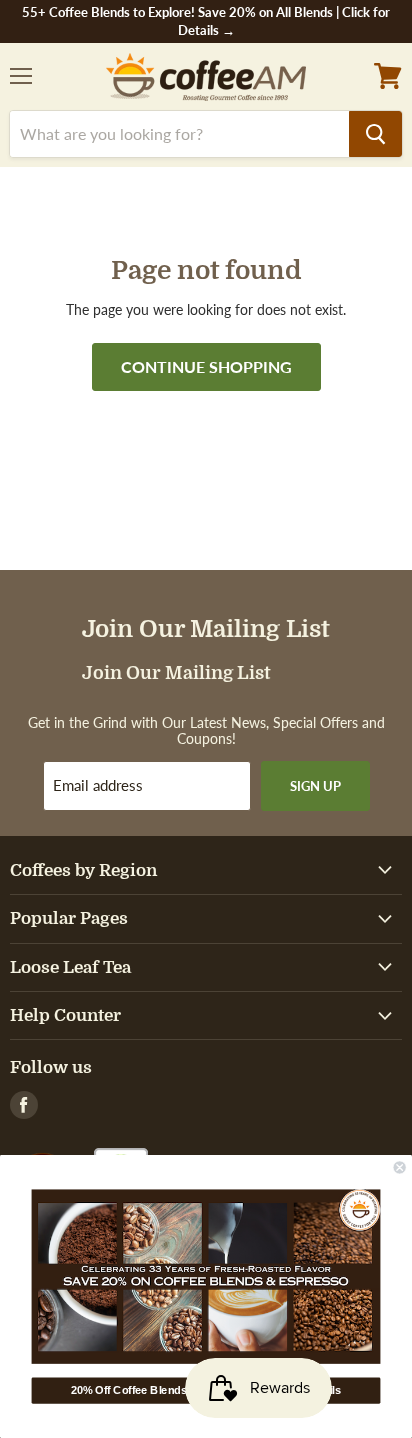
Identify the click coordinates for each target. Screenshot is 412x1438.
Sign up (315, 786)
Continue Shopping (206, 366)
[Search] (375, 134)
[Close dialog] (400, 1168)
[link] (206, 1276)
